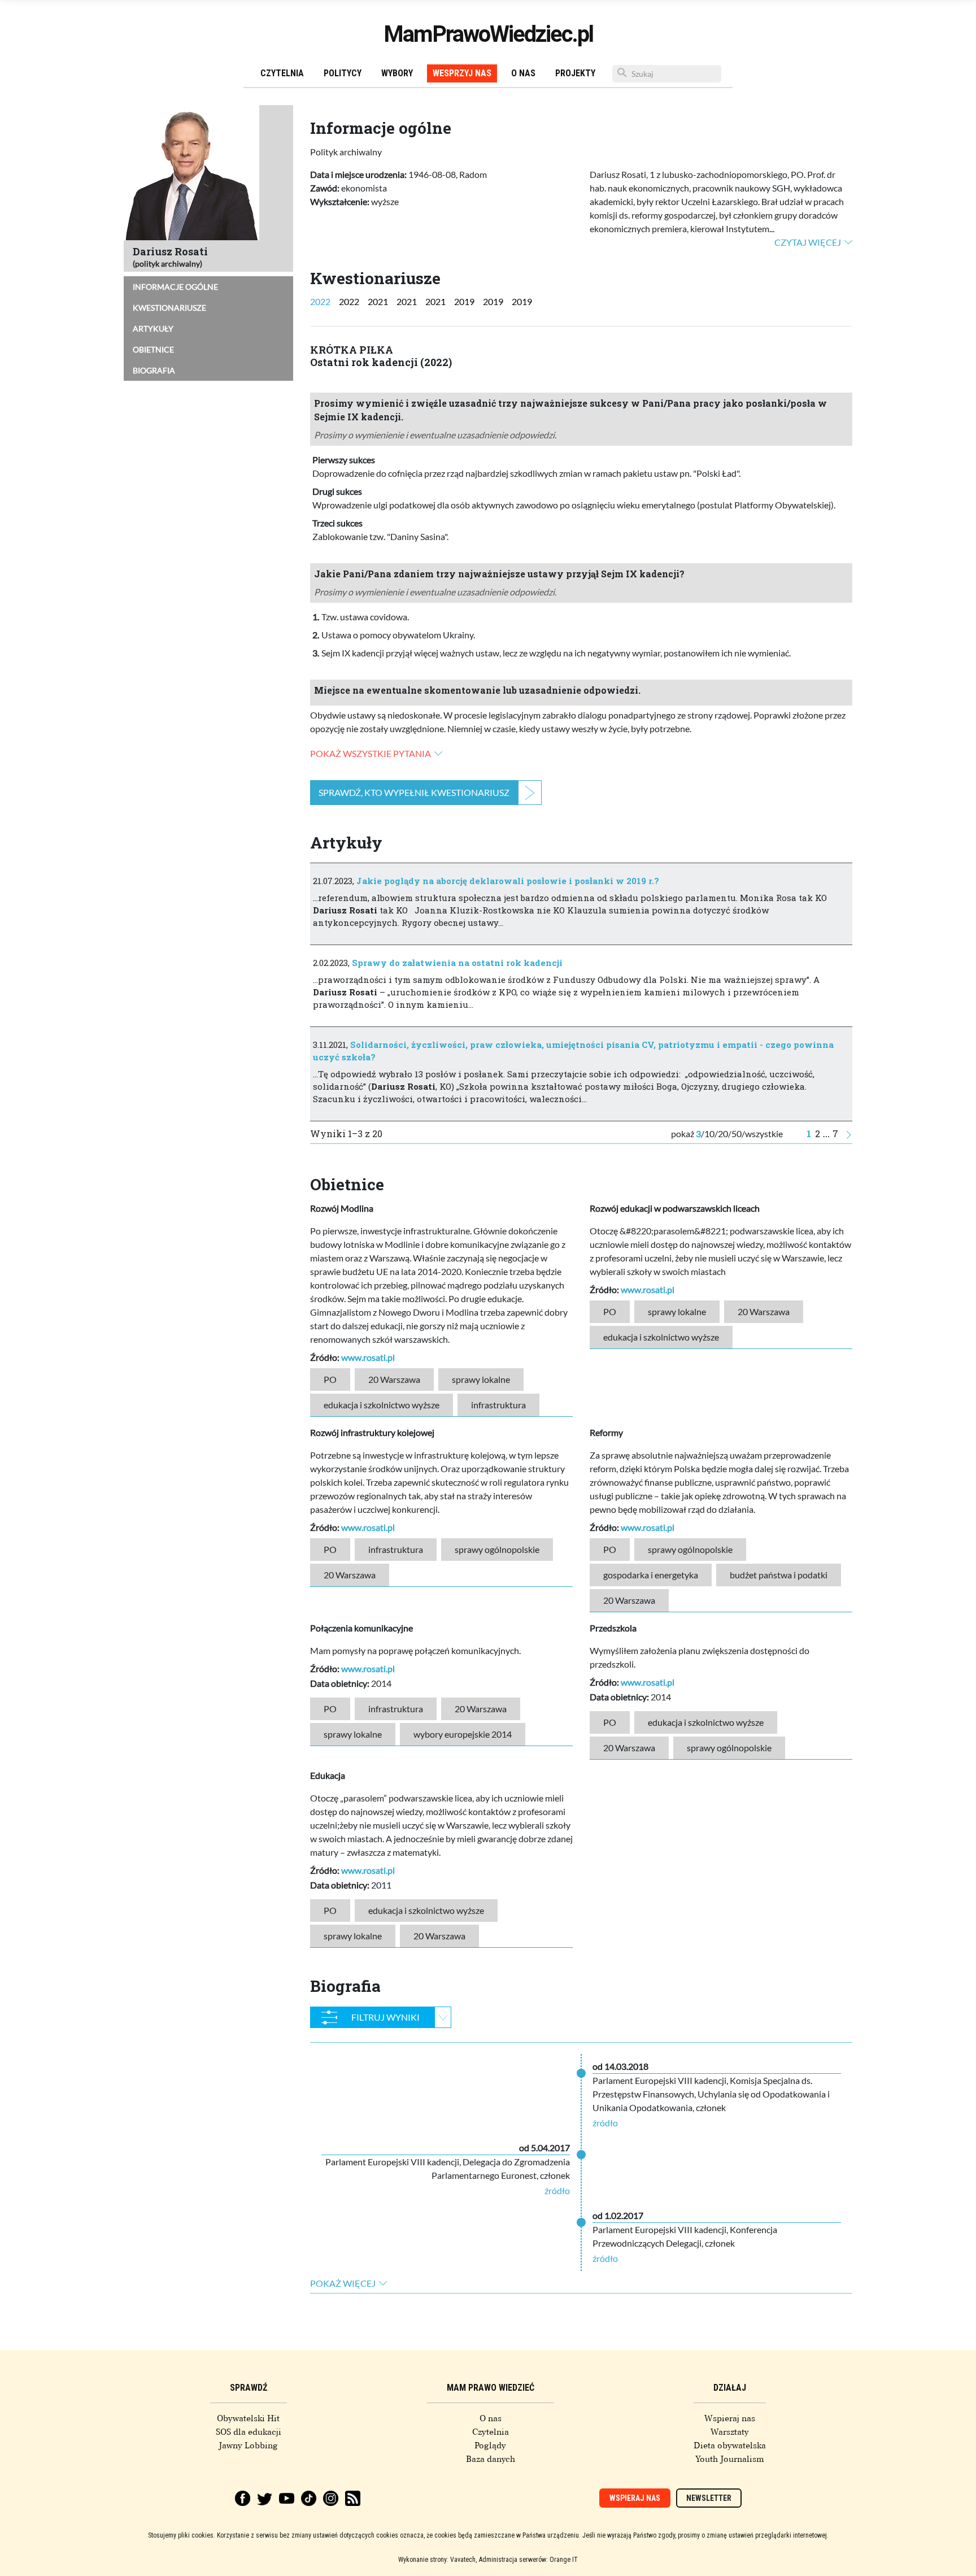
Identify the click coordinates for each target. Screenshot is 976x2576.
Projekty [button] (575, 73)
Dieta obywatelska (730, 2446)
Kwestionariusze (169, 308)
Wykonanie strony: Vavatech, (437, 2560)
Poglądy (490, 2446)
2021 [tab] (378, 301)
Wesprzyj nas (462, 73)
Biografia (154, 370)
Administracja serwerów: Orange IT (528, 2560)
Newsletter (709, 2498)
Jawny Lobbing (248, 2446)
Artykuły (153, 328)
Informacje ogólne (175, 287)
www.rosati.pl (368, 1357)
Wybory (397, 73)
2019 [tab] (464, 301)
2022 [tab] (320, 301)
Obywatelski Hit (248, 2418)
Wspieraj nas (730, 2418)
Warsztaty (730, 2432)
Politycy (343, 73)
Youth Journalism (730, 2459)
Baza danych (491, 2459)
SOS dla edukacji (249, 2432)
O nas (523, 73)
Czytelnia (282, 73)
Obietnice (153, 349)
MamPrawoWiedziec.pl (488, 34)
